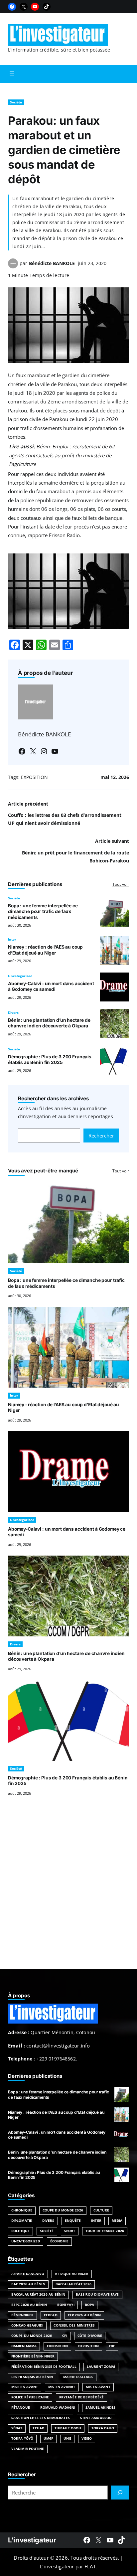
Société (16, 102)
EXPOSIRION (57, 2346)
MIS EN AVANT (98, 2387)
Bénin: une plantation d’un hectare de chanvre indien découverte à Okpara (49, 1023)
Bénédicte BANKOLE (52, 263)
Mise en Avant (25, 2387)
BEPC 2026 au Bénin (29, 2305)
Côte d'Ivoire (90, 2336)
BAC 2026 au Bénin (28, 2284)
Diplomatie (22, 2221)
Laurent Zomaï (101, 2367)
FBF (112, 2346)
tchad (38, 2428)
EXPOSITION (34, 777)
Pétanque (21, 2408)
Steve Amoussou (96, 2418)
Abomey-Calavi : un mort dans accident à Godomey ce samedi (51, 986)
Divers (13, 1013)
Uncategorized (20, 976)
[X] (24, 7)
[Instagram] (44, 751)
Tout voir (121, 884)
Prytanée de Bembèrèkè (81, 2397)
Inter (12, 939)
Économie (59, 2241)
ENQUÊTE (73, 2221)
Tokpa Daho (103, 2428)
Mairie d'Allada (78, 2377)
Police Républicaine (30, 2397)
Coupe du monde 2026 (32, 2336)
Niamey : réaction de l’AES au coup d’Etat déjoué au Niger (45, 950)
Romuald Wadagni (58, 2408)
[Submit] (120, 2493)
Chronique (22, 2210)
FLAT (90, 2566)
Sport (70, 2231)
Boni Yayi (66, 2305)
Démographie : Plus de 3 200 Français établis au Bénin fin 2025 (50, 1060)
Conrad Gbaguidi (27, 2325)
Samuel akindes (100, 2408)
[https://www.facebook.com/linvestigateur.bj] (87, 2540)
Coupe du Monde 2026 (63, 2210)
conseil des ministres (74, 2325)
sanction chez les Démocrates (41, 2418)
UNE (67, 2438)
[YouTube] (35, 7)
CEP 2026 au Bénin (84, 2315)
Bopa (89, 2305)
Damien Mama (24, 2346)
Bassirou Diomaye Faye (97, 2294)
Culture (101, 2210)
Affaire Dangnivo (28, 2274)
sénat (17, 2428)
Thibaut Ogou (68, 2428)
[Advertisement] (68, 1891)
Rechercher (101, 1136)
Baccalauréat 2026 (74, 2284)
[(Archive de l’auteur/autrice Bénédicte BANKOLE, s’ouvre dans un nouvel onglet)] (13, 266)
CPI (65, 2336)
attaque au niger (72, 2274)
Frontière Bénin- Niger (33, 2356)
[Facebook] (12, 7)
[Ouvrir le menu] (12, 74)
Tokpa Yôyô (22, 2438)
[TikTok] (47, 7)
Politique (20, 2231)
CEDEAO (51, 2315)
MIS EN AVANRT (62, 2387)
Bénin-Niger (22, 2315)
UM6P (48, 2438)
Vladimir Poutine (28, 2449)
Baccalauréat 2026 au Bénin (38, 2294)
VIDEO (87, 2438)
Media (117, 2221)
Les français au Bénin (32, 2377)
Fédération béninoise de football (44, 2367)
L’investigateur (57, 2566)
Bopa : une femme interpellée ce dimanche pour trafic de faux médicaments (43, 911)
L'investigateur (32, 2540)
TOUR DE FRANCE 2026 (105, 2231)
